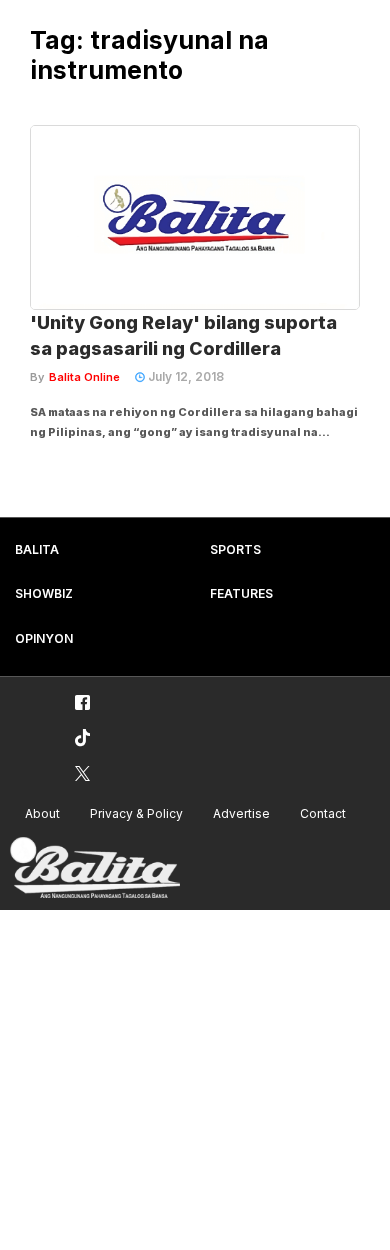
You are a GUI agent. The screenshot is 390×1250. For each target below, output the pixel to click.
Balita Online (84, 377)
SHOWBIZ (44, 593)
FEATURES (241, 593)
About (42, 813)
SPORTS (235, 549)
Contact (323, 813)
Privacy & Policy (136, 813)
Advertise (241, 813)
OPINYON (44, 638)
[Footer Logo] (95, 868)
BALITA (37, 549)
